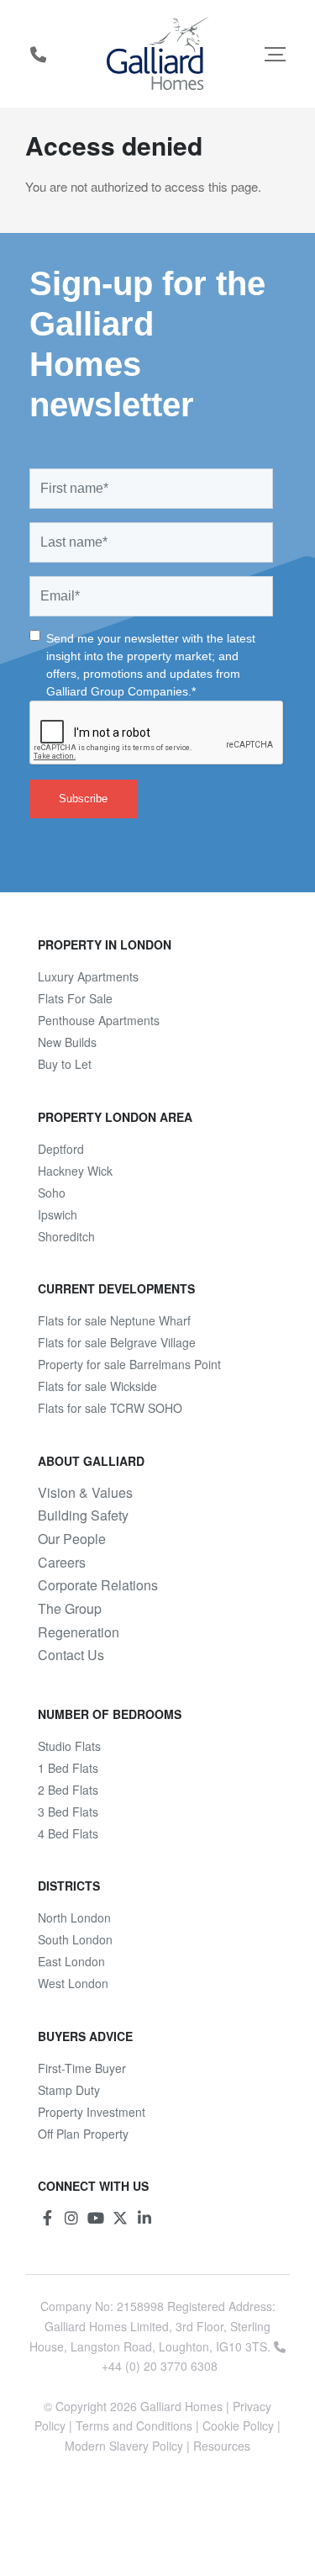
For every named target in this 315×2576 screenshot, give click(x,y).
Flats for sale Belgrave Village (117, 1342)
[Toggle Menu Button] (275, 54)
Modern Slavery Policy (124, 2446)
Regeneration (79, 1632)
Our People (72, 1539)
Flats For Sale (75, 998)
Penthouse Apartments (99, 1020)
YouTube (96, 2218)
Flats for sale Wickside (97, 1386)
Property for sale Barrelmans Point (129, 1364)
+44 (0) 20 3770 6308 (38, 54)
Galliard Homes (181, 2406)
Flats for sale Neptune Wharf (114, 1320)
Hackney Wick (75, 1171)
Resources (222, 2446)
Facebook (47, 2218)
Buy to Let (65, 1064)
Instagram (71, 2218)
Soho (52, 1193)
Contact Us (71, 1655)
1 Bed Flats (68, 1768)
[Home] (157, 54)
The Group (70, 1609)
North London (74, 1917)
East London (71, 1961)
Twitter (120, 2218)
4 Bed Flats (68, 1833)
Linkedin (144, 2218)
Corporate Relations (98, 1585)
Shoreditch (66, 1236)
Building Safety (83, 1515)
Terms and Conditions (134, 2425)
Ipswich (58, 1214)
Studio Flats (69, 1746)
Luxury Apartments (88, 976)
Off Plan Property (83, 2134)
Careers (62, 1563)
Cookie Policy (238, 2425)
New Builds (67, 1042)
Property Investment (92, 2112)
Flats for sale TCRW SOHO (110, 1408)
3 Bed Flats (68, 1812)
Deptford (61, 1149)
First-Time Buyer (82, 2068)
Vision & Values (85, 1493)
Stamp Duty (69, 2090)
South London (75, 1939)
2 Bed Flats (68, 1790)
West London (73, 1983)
